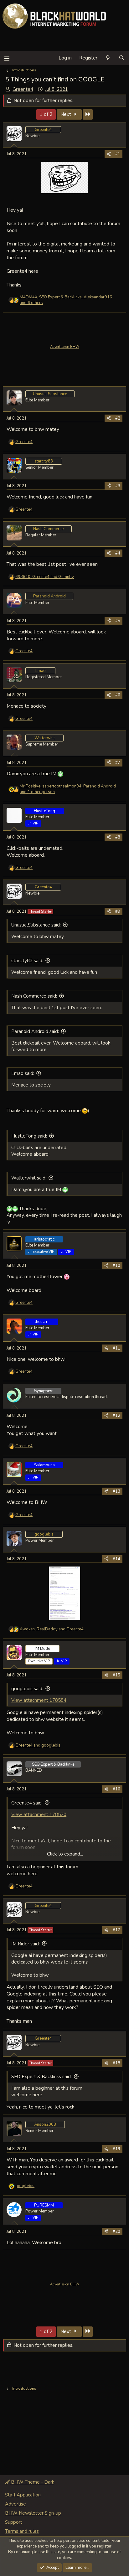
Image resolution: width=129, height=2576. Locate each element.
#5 (118, 621)
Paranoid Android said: (35, 1031)
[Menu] (7, 58)
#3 (118, 486)
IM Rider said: (26, 1944)
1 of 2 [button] (46, 114)
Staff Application (23, 2495)
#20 (116, 2232)
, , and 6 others (66, 300)
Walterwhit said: (29, 1178)
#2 (118, 418)
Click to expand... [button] (65, 1854)
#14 (116, 1559)
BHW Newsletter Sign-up (33, 2513)
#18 (116, 2063)
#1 (118, 154)
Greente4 (23, 89)
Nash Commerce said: (34, 996)
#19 (116, 2149)
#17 (116, 1930)
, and (45, 577)
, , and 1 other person (68, 789)
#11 (116, 1348)
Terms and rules (22, 2531)
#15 (116, 1675)
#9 (118, 911)
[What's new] (108, 58)
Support (14, 2522)
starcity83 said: (27, 961)
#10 (116, 1266)
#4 (118, 553)
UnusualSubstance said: (36, 925)
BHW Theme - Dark (32, 2482)
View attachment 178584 (39, 1700)
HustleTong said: (29, 1136)
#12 (116, 1416)
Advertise (15, 2504)
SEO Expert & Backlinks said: (41, 2077)
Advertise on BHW (65, 347)
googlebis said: (27, 1689)
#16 (116, 1789)
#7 (118, 763)
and (38, 1745)
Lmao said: (23, 1073)
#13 (116, 1491)
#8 (118, 837)
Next (66, 114)
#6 (118, 695)
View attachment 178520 (39, 1815)
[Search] (122, 58)
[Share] (109, 154)
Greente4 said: (27, 1803)
